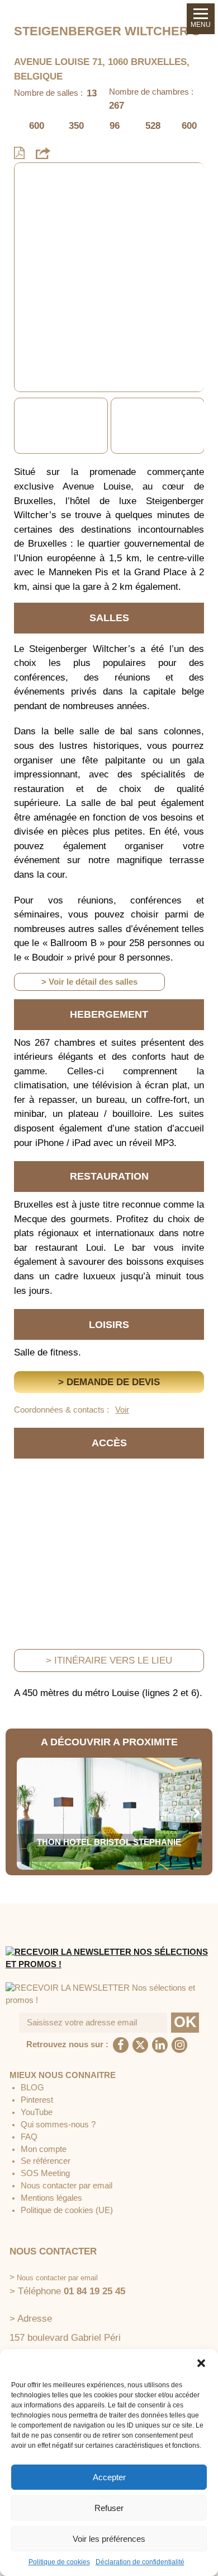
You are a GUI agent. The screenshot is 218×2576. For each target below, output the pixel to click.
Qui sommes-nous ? (58, 2125)
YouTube (37, 2112)
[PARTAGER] (43, 153)
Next (197, 426)
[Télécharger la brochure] (19, 153)
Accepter (109, 2477)
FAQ (29, 2137)
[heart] (31, 179)
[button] (201, 2363)
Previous (21, 426)
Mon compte (44, 2149)
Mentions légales (51, 2198)
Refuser (109, 2508)
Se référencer (46, 2161)
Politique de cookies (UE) (67, 2210)
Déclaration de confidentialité (140, 2562)
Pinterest (37, 2100)
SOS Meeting (45, 2173)
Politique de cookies (59, 2562)
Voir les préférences (109, 2539)
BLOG (32, 2088)
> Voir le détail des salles (89, 982)
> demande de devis (109, 1382)
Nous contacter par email (67, 2186)
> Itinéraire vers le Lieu (109, 1660)
